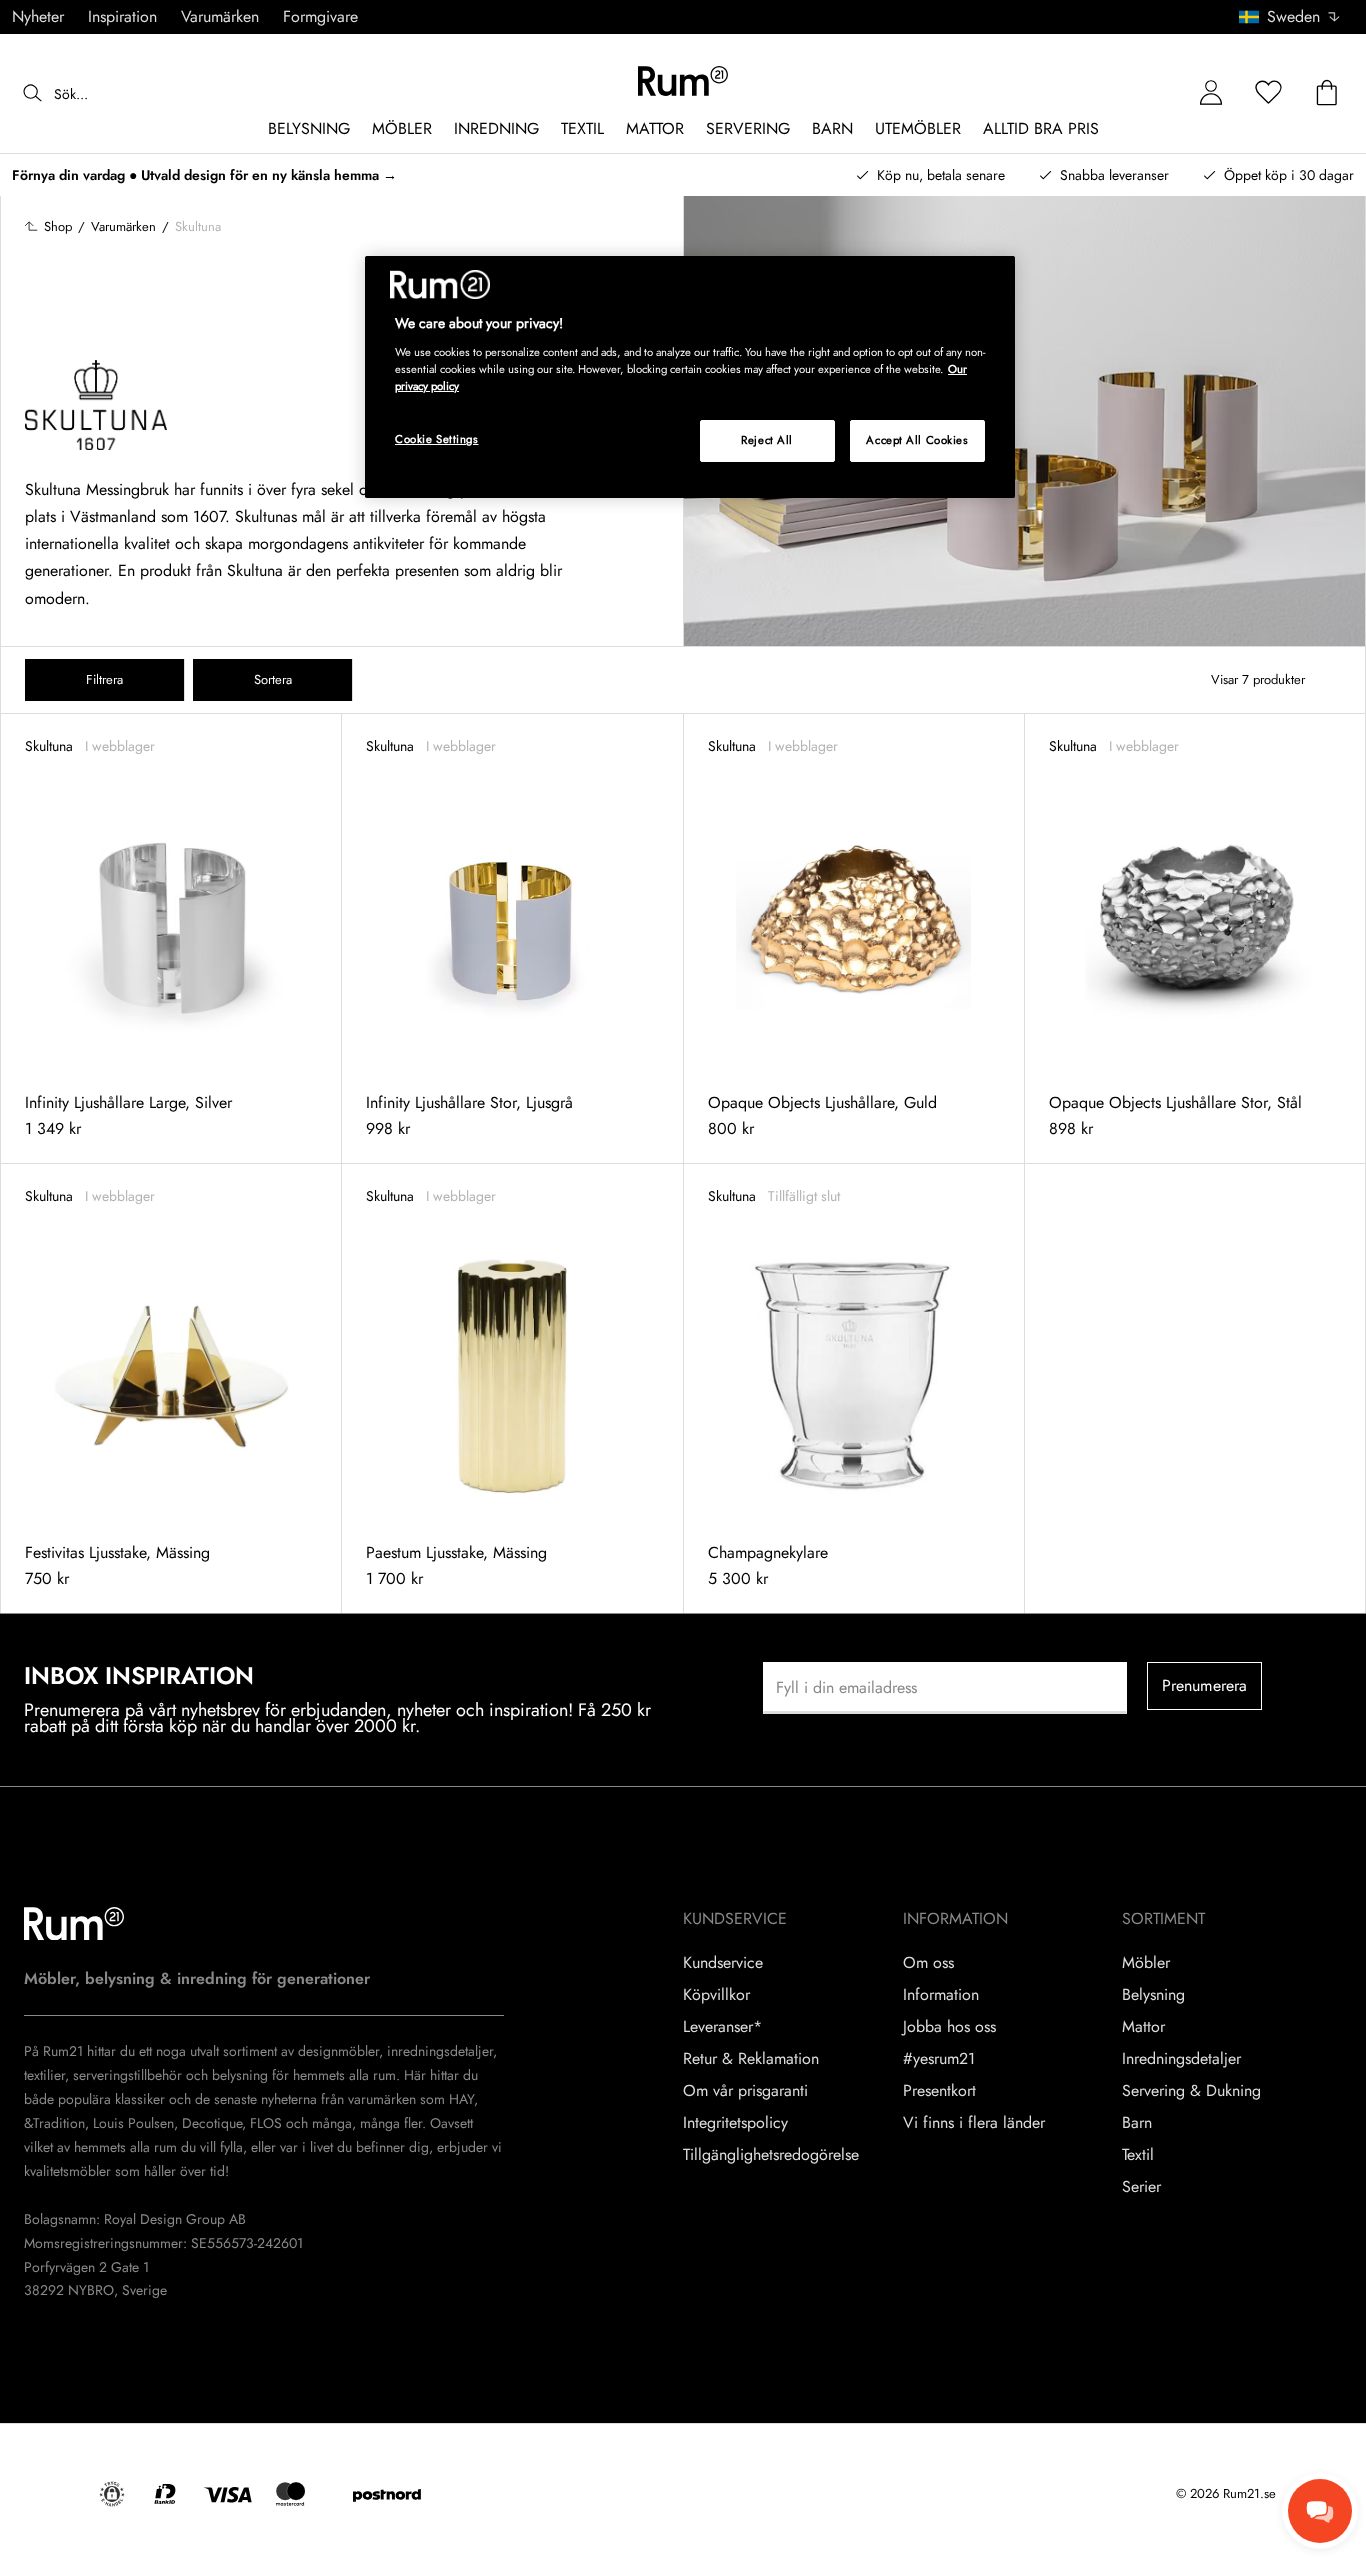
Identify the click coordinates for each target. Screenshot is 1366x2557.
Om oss (928, 1963)
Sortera (273, 679)
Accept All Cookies (917, 440)
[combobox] (1290, 17)
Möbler (1146, 1963)
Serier (1141, 2187)
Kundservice (723, 1963)
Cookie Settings (437, 439)
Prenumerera (1205, 1685)
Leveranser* (722, 2027)
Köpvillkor (716, 1995)
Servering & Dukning (1191, 2091)
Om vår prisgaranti (745, 2091)
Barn (1137, 2123)
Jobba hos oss (949, 2027)
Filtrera (104, 679)
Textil (1138, 2155)
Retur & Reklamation (751, 2059)
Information (941, 1995)
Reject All (767, 440)
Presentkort (939, 2091)
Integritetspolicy (735, 2123)
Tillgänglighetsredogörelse (771, 2155)
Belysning (1153, 1995)
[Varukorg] (1327, 93)
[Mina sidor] (1211, 93)
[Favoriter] (1269, 93)
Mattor (1143, 2027)
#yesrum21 (939, 2059)
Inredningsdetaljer (1181, 2059)
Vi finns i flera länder (974, 2123)
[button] (1296, 17)
